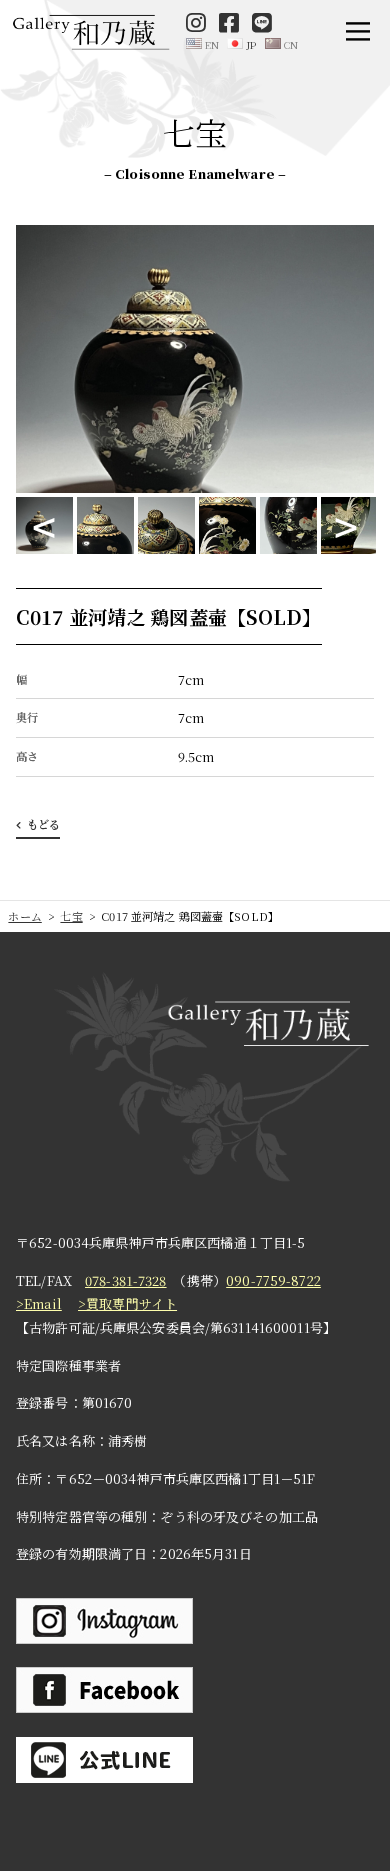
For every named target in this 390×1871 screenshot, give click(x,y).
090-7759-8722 (273, 1280)
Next (346, 525)
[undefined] (202, 44)
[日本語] (241, 44)
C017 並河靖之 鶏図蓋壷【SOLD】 (169, 616)
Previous (44, 525)
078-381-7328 (126, 1280)
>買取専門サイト (127, 1303)
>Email (39, 1303)
